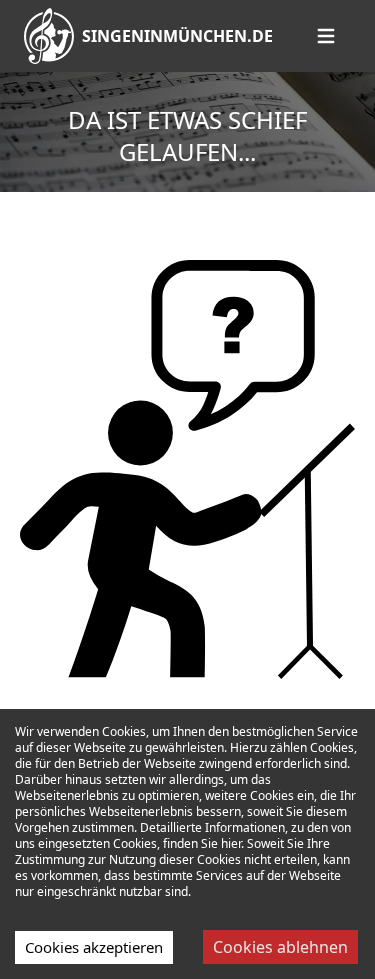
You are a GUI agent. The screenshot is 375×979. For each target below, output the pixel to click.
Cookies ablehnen (280, 947)
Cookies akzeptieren (94, 947)
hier (231, 843)
